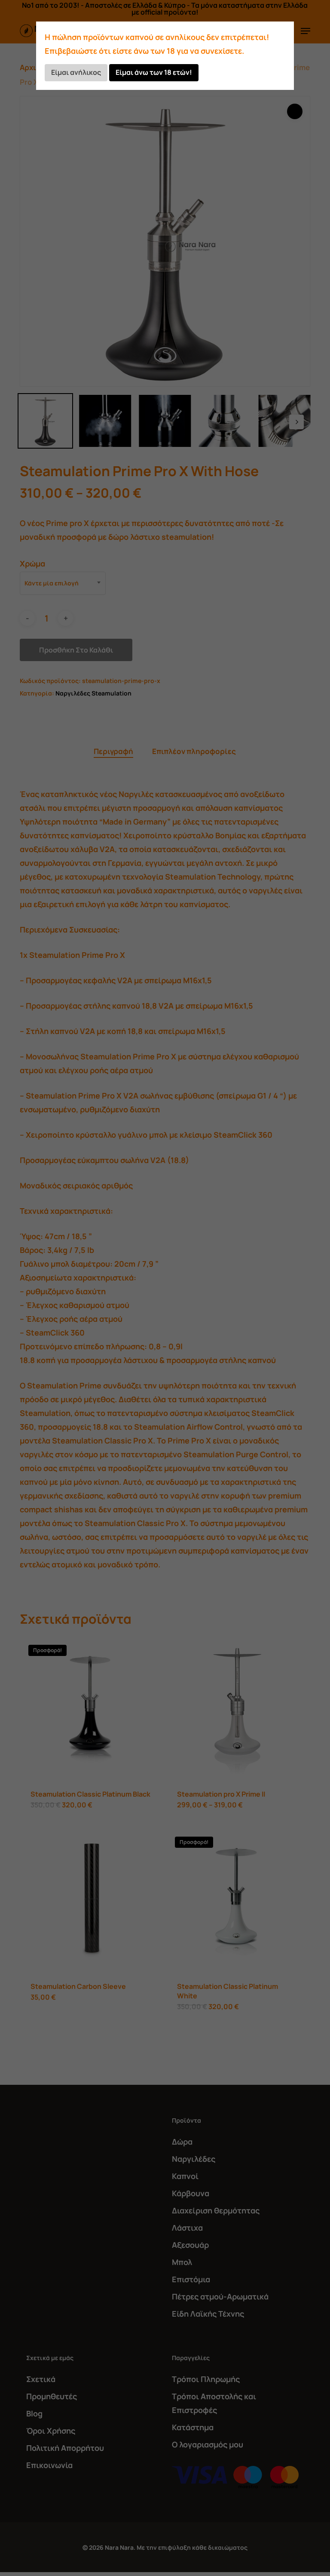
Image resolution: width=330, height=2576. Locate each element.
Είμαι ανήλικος (76, 72)
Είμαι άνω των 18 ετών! (154, 72)
